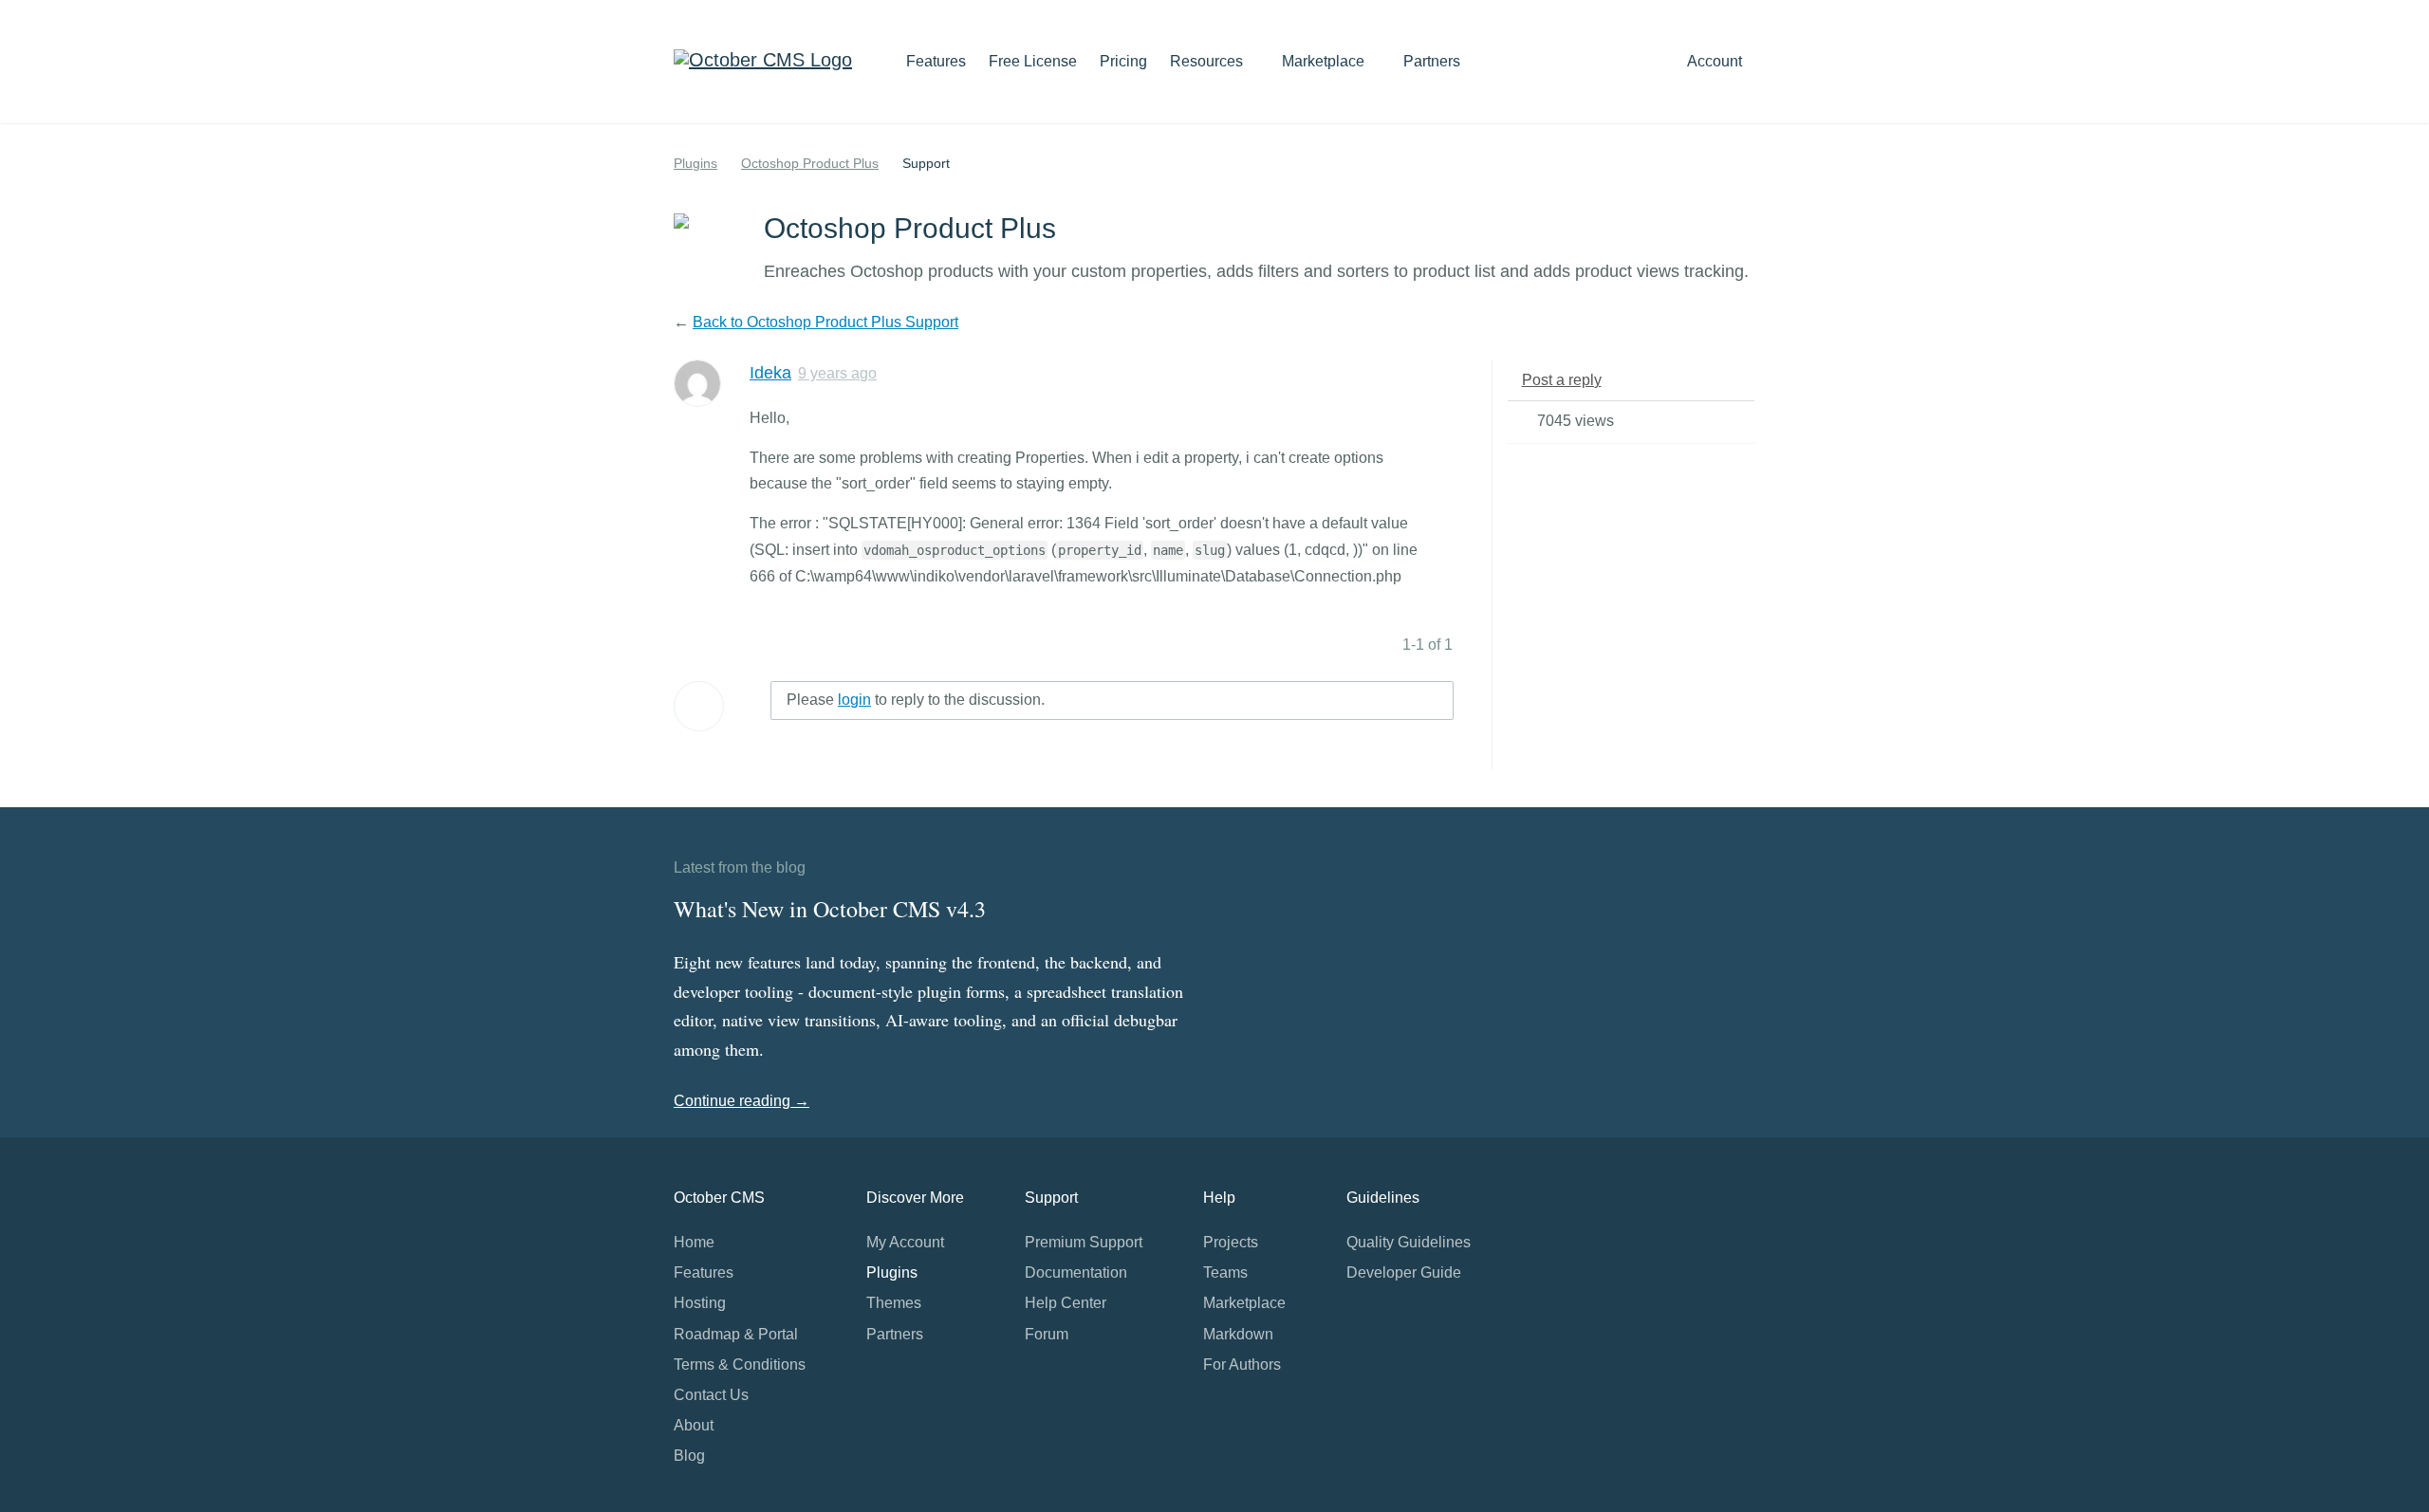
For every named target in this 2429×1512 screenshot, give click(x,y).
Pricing (1123, 61)
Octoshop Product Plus (810, 163)
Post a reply (1562, 380)
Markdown (1238, 1334)
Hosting (700, 1303)
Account (1716, 61)
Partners (1432, 61)
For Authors (1242, 1364)
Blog (689, 1456)
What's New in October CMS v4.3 (830, 909)
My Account (905, 1242)
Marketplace (1325, 61)
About (694, 1425)
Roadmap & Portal (736, 1334)
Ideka (770, 373)
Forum (1047, 1334)
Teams (1225, 1272)
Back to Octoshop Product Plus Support (825, 322)
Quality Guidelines (1409, 1242)
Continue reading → (742, 1101)
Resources (1208, 61)
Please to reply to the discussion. (916, 700)
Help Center (1066, 1303)
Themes (894, 1303)
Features (936, 61)
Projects (1231, 1242)
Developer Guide (1404, 1272)
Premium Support (1084, 1242)
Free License (1033, 61)
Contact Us (711, 1395)
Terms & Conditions (740, 1364)
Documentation (1076, 1272)
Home (694, 1242)
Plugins (695, 163)
